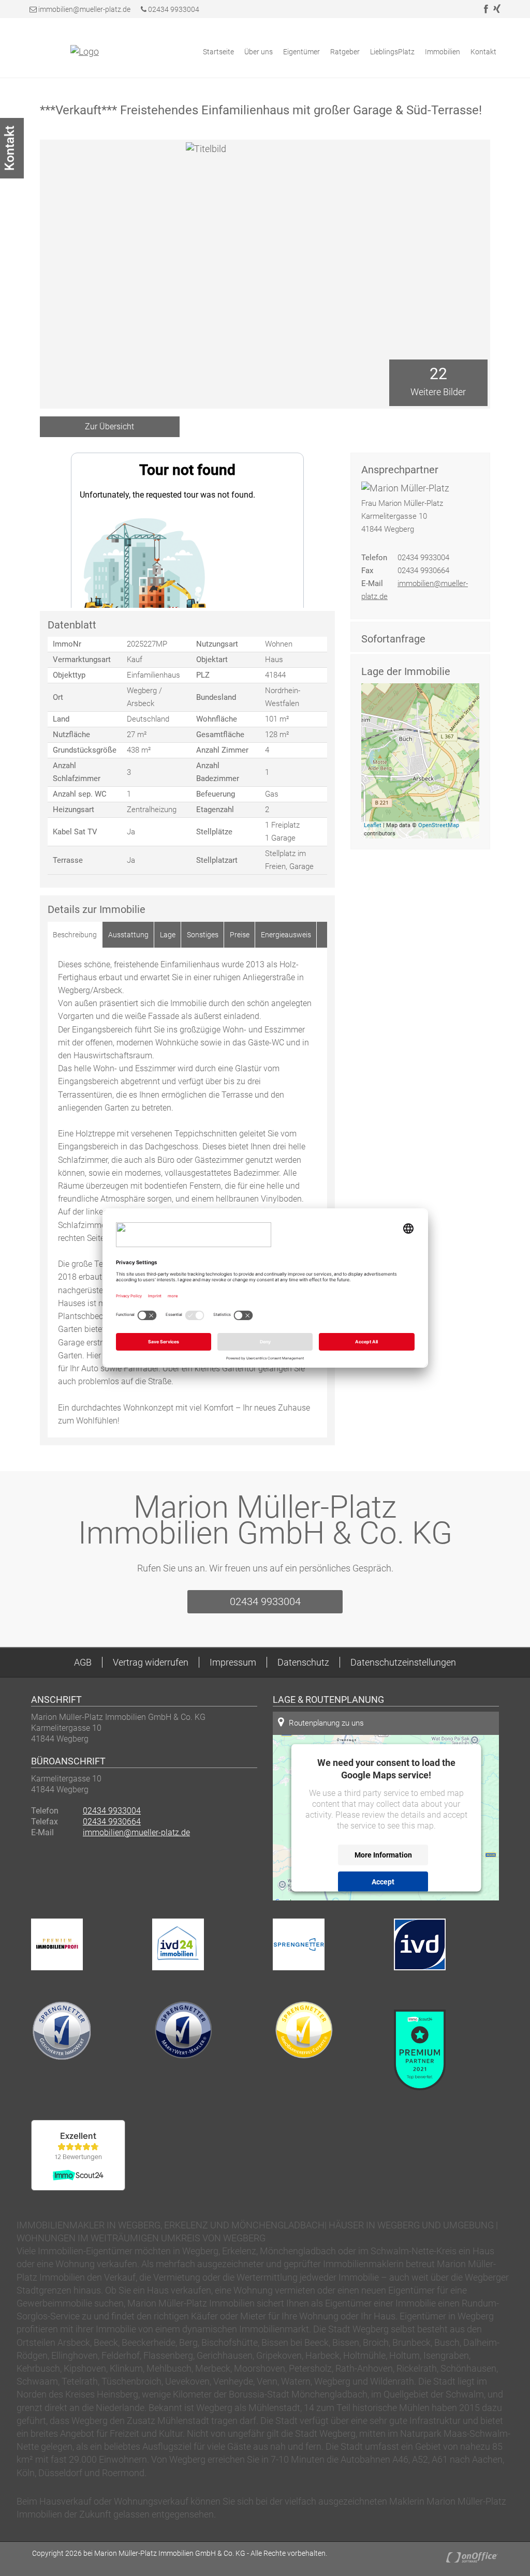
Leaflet (373, 825)
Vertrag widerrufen (151, 1662)
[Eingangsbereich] (438, 330)
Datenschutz (303, 1662)
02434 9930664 (112, 1822)
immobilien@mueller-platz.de (84, 9)
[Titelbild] (438, 167)
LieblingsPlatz (392, 52)
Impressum (233, 1662)
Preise (240, 935)
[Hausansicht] (438, 221)
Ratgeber (345, 52)
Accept (383, 1881)
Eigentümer (301, 52)
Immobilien (443, 52)
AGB (83, 1662)
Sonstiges (203, 935)
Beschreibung (75, 935)
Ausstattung (128, 935)
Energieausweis (286, 935)
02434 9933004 (173, 9)
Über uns (259, 52)
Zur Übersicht (109, 426)
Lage (168, 935)
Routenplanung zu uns (326, 1723)
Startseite (218, 52)
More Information (383, 1854)
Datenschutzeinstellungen (403, 1662)
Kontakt (483, 52)
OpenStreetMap (439, 825)
